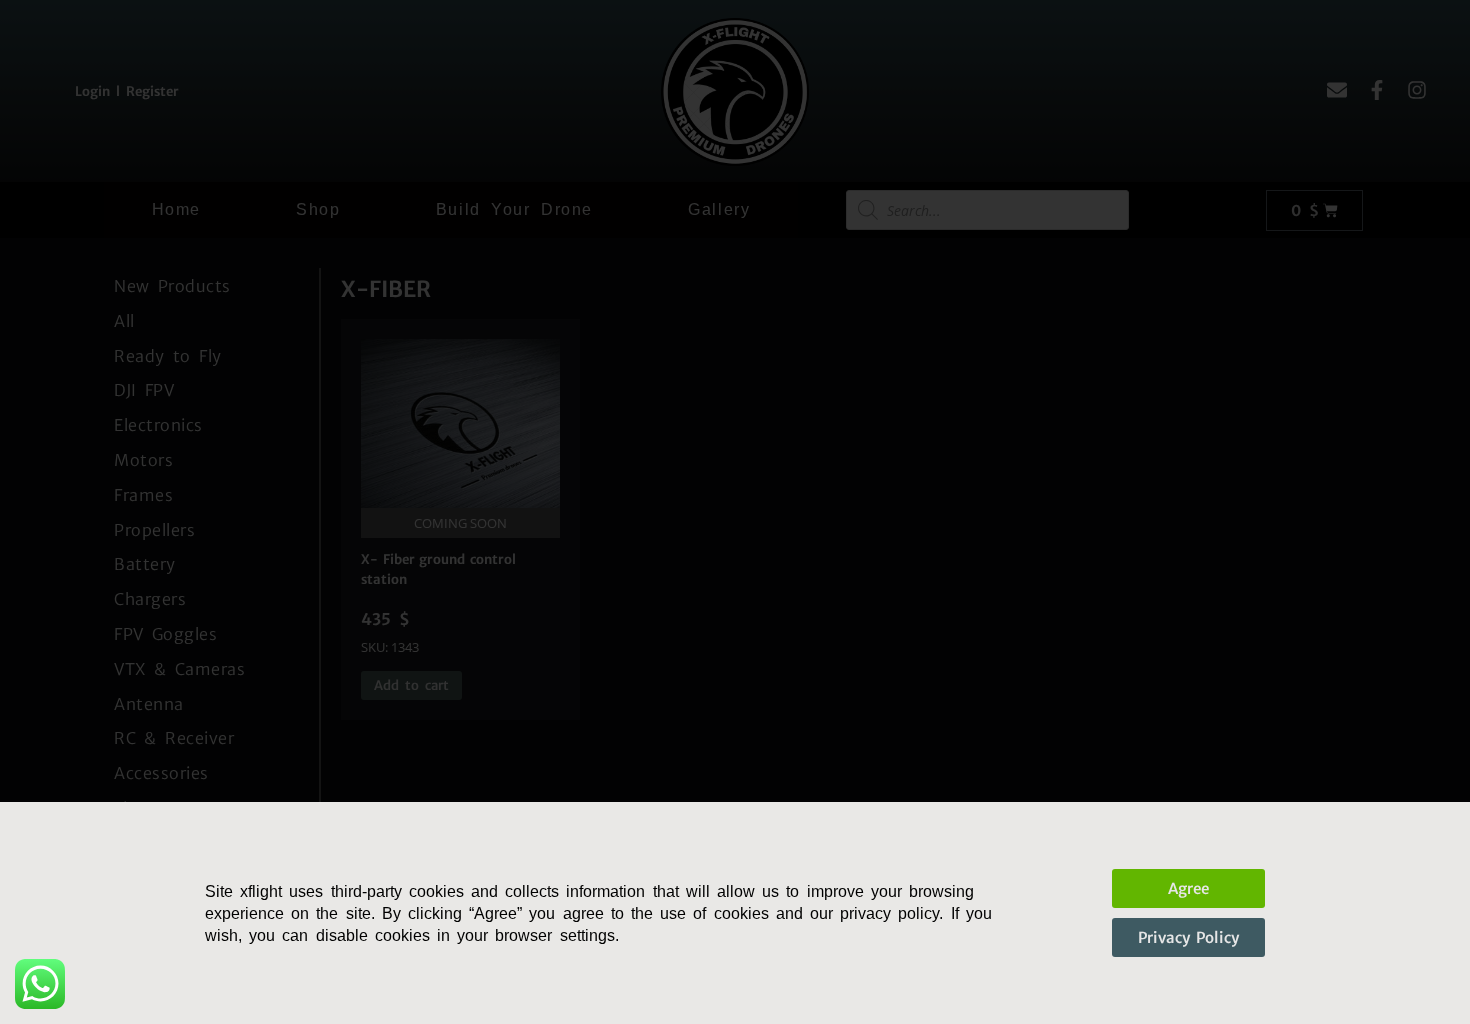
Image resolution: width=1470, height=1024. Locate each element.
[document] (735, 512)
